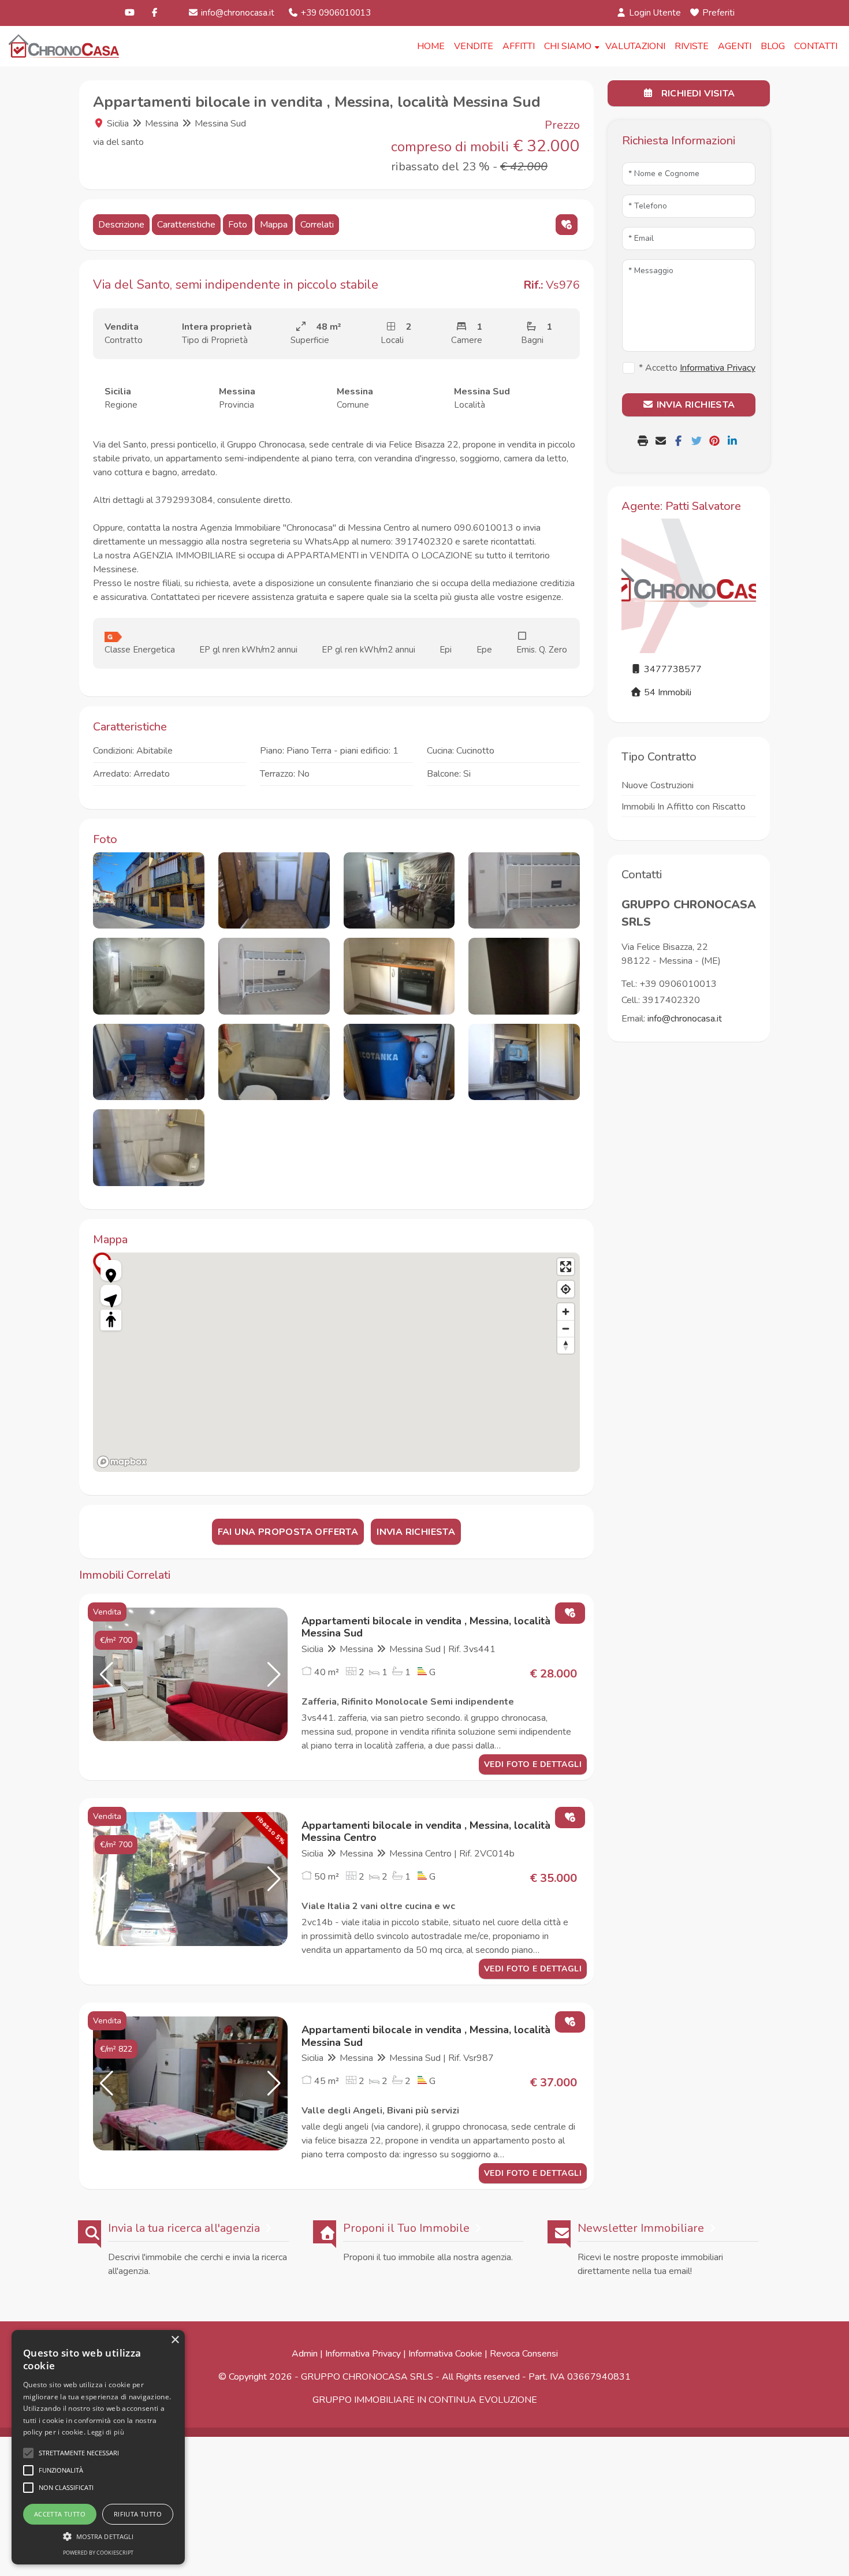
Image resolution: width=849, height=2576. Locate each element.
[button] (107, 1675)
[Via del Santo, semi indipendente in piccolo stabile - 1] (149, 891)
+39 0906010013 (335, 13)
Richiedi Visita (697, 94)
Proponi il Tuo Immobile (406, 2228)
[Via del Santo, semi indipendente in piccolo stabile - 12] (524, 1062)
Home (431, 46)
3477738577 (672, 669)
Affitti (519, 46)
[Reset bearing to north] (566, 1345)
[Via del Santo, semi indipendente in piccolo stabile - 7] (399, 976)
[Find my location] (566, 1289)
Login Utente (654, 13)
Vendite (474, 46)
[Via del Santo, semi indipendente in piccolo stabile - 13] (149, 1148)
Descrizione (121, 225)
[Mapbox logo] (122, 1462)
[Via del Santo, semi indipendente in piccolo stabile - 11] (399, 1062)
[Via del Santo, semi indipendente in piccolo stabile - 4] (524, 891)
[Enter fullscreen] (566, 1267)
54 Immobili (666, 692)
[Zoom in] (566, 1312)
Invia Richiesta (416, 1532)
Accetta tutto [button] (60, 2514)
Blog (773, 46)
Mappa (274, 225)
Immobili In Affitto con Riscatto (684, 807)
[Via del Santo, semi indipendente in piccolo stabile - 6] (274, 976)
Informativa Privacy (363, 2354)
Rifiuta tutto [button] (138, 2514)
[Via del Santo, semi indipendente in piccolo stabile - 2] (274, 891)
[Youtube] (130, 13)
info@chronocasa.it (237, 13)
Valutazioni (635, 46)
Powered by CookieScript (98, 2553)
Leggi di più (106, 2432)
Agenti (735, 46)
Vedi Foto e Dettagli (533, 1764)
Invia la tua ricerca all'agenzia (184, 2228)
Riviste (692, 46)
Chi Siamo (568, 46)
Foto (238, 225)
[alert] (98, 2447)
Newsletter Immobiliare (641, 2228)
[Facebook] (154, 13)
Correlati (317, 225)
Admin (305, 2354)
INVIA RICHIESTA (694, 405)
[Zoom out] (566, 1328)
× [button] (175, 2340)
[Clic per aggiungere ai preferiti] (567, 225)
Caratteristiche (186, 225)
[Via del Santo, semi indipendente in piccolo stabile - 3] (399, 891)
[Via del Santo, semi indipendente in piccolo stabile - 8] (524, 976)
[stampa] (644, 442)
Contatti (816, 46)
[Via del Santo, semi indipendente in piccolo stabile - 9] (149, 1062)
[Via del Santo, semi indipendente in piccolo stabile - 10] (274, 1062)
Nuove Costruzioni (658, 785)
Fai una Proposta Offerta (288, 1532)
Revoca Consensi (524, 2354)
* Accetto (697, 368)
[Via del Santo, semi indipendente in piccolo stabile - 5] (149, 976)
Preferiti (717, 13)
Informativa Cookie (445, 2354)
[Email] (662, 442)
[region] (336, 1362)
